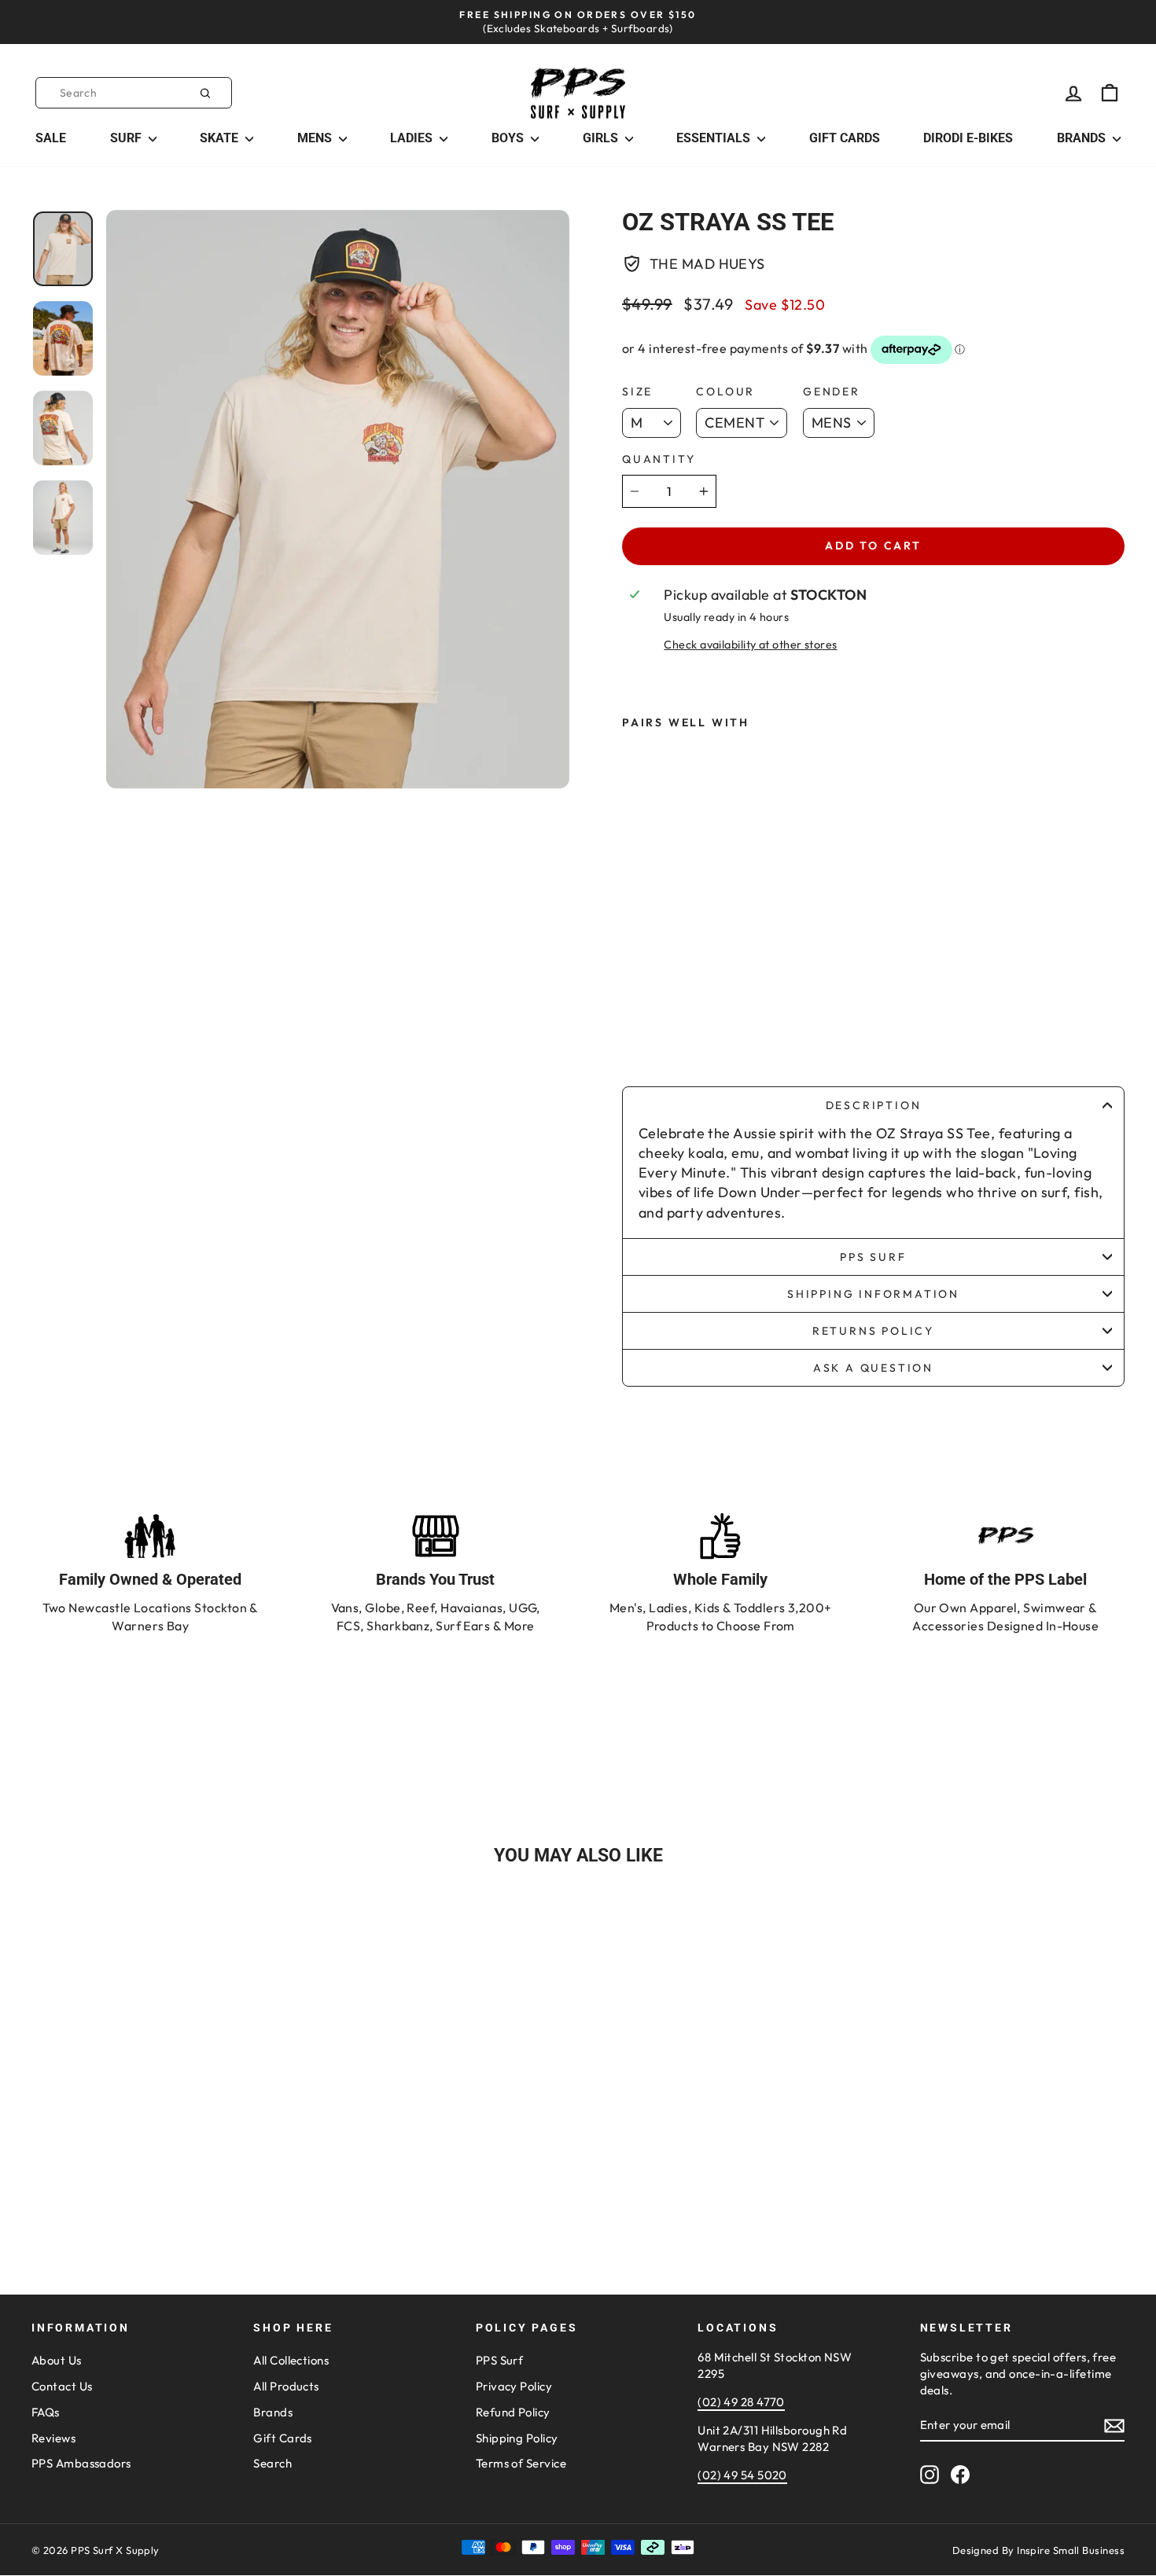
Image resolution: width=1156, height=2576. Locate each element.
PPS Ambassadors (81, 2463)
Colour (725, 391)
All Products (286, 2386)
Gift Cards (283, 2438)
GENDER (832, 391)
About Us (57, 2360)
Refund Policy (513, 2412)
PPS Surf (873, 1257)
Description (874, 1105)
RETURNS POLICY (873, 1331)
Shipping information (873, 1294)
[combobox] (134, 93)
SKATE (221, 138)
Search (272, 2463)
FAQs (46, 2412)
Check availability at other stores (750, 645)
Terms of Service (521, 2463)
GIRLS (602, 138)
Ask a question (873, 1368)
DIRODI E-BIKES (968, 138)
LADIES (413, 138)
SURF (127, 138)
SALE (51, 138)
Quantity (659, 459)
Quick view (162, 2147)
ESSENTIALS (715, 138)
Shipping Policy (517, 2438)
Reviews (53, 2438)
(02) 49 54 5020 (742, 2475)
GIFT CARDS (845, 138)
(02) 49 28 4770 (741, 2402)
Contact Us (62, 2386)
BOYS (509, 138)
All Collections (291, 2360)
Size (637, 391)
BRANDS (1083, 138)
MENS (316, 138)
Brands (273, 2412)
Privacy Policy (514, 2386)
